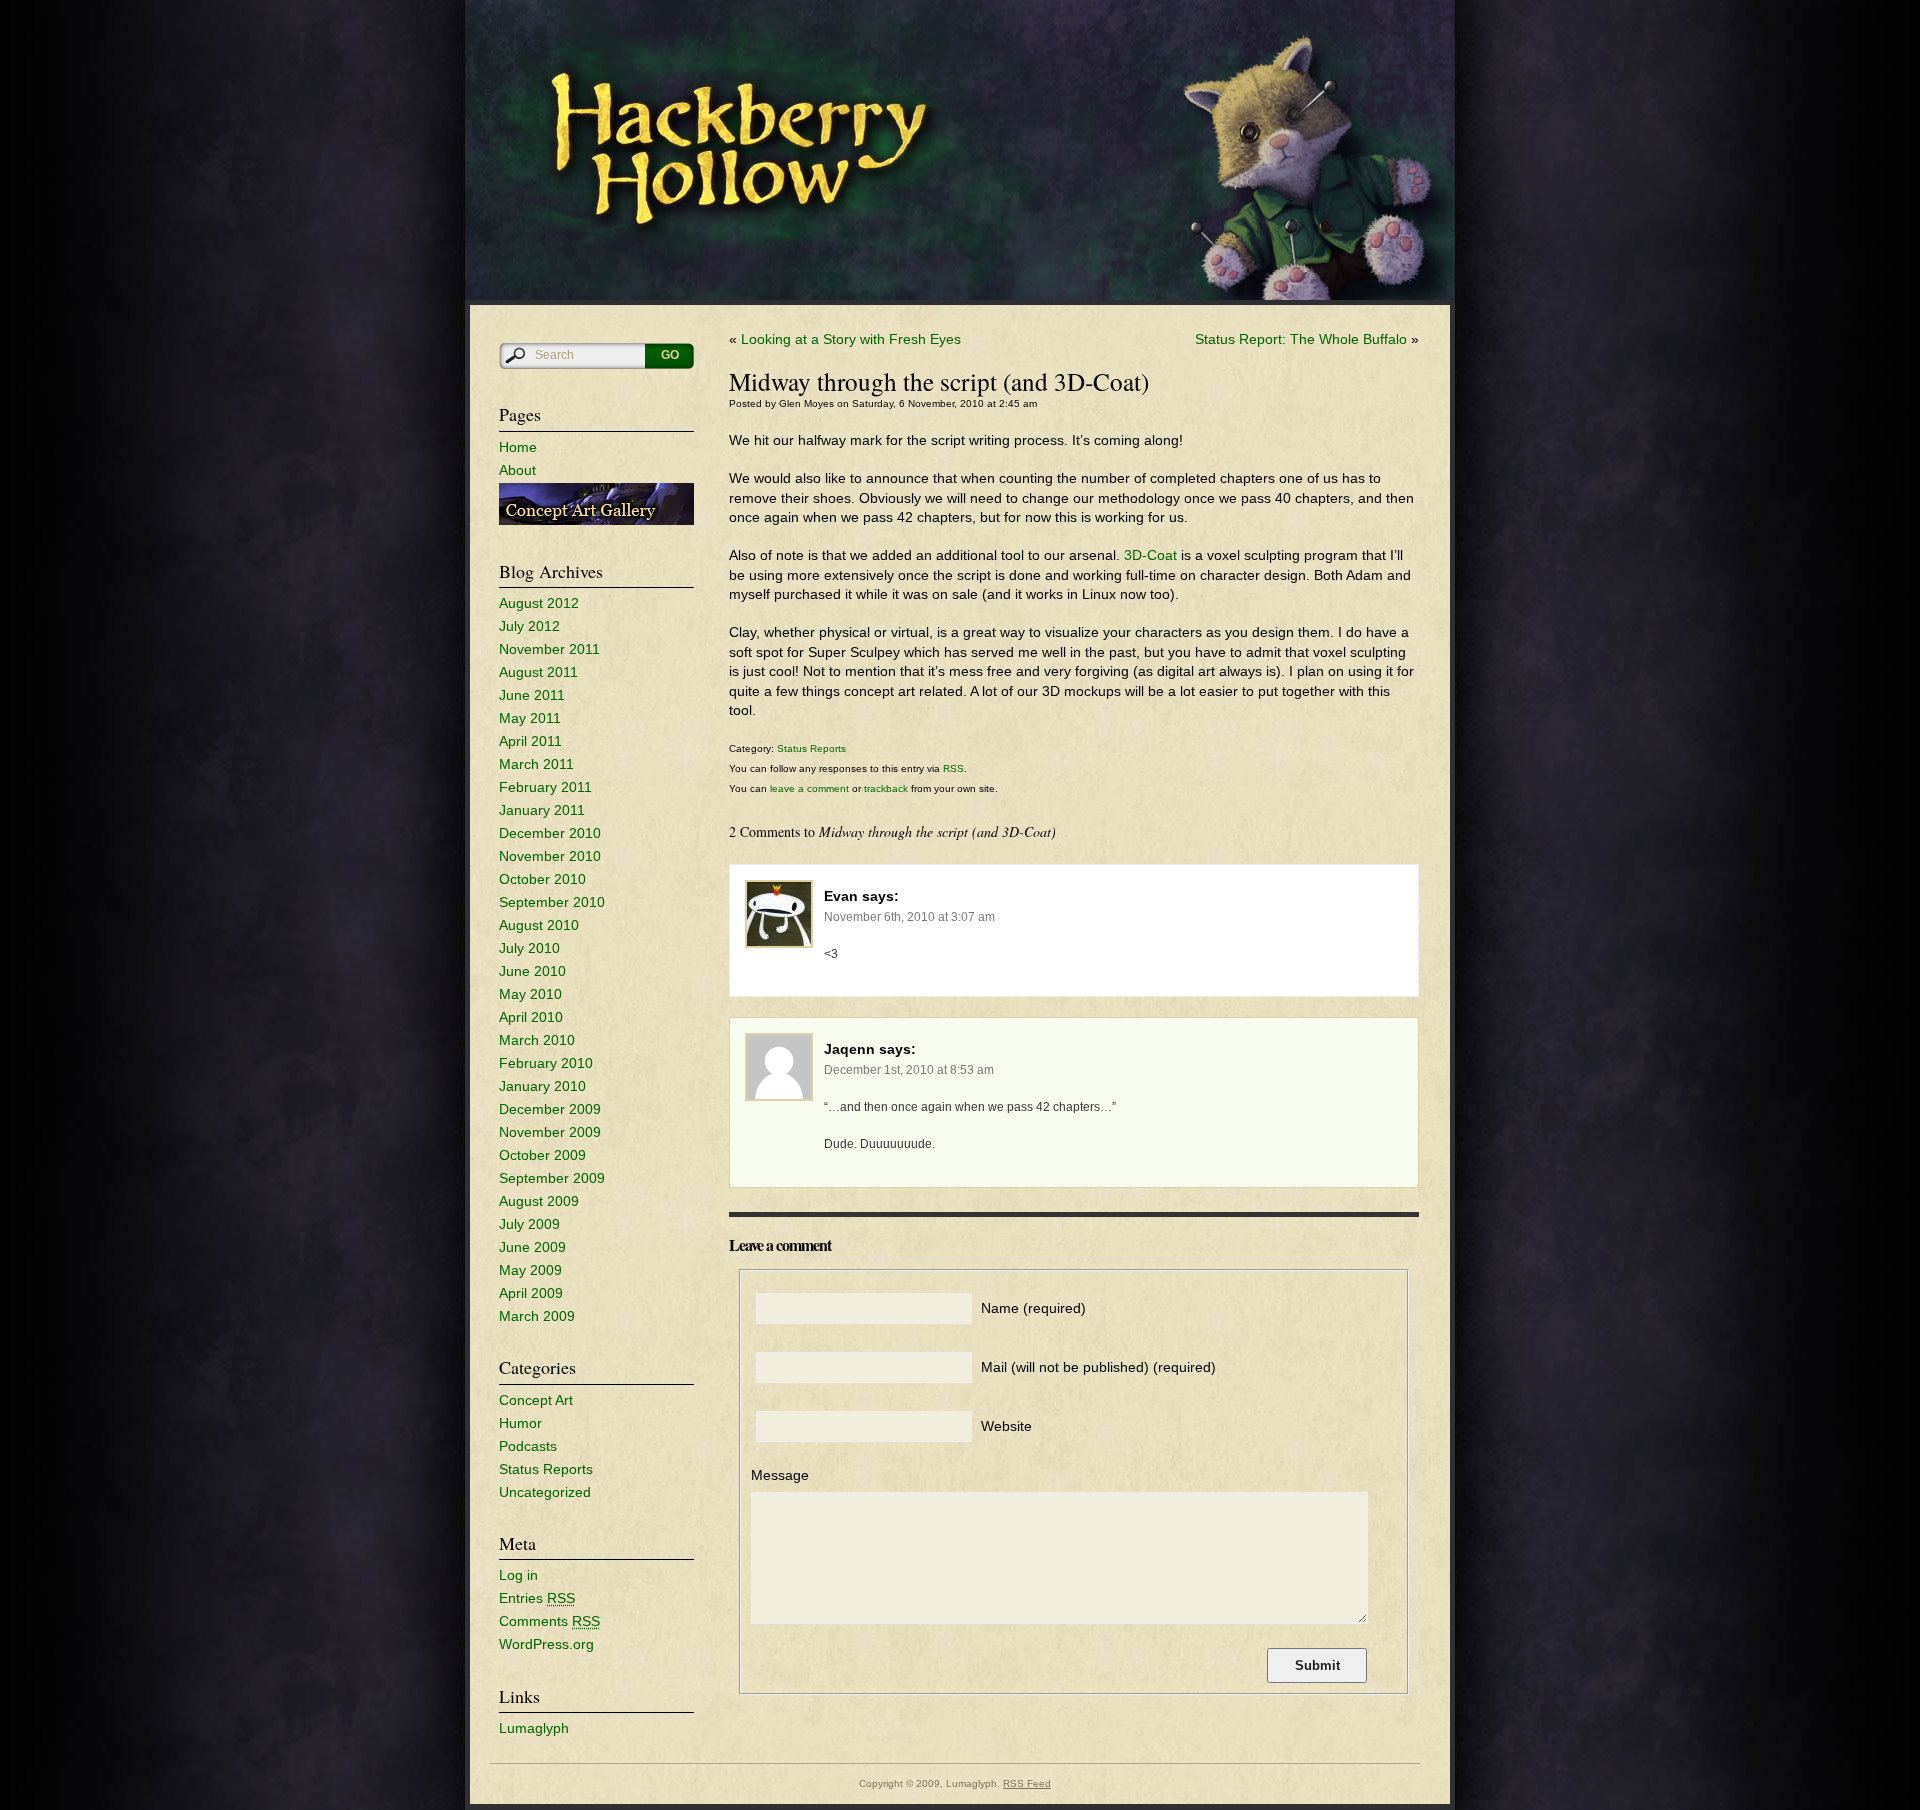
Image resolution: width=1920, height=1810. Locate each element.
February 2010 (546, 1063)
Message (780, 1475)
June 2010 (532, 971)
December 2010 (550, 833)
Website (1006, 1426)
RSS (953, 768)
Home (518, 447)
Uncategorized (545, 1492)
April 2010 (531, 1017)
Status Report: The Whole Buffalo (1301, 339)
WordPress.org (546, 1644)
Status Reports (546, 1469)
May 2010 (530, 994)
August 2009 (539, 1201)
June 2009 (532, 1247)
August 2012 (539, 603)
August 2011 (538, 672)
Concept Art (536, 1400)
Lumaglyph (534, 1728)
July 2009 (529, 1224)
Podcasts (528, 1446)
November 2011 (549, 649)
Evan (841, 896)
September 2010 (552, 902)
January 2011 (542, 810)
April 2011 (530, 741)
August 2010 (539, 925)
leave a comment (808, 788)
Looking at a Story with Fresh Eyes (851, 339)
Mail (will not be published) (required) (1098, 1367)
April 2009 (531, 1293)
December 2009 (550, 1109)
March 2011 (536, 764)
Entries (537, 1598)
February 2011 (545, 787)
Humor (520, 1423)
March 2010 (537, 1040)
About (517, 470)
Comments (549, 1621)
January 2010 (542, 1086)
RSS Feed (1027, 1783)
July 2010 (529, 948)
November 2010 (550, 856)
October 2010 (542, 879)
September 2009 (552, 1178)
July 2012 (529, 626)
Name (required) (1033, 1308)
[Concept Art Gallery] (596, 519)
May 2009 (530, 1270)
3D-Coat (1150, 555)
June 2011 (532, 695)
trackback (886, 788)
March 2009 (537, 1316)
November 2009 (550, 1132)
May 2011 (530, 718)
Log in (518, 1575)
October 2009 (542, 1155)
